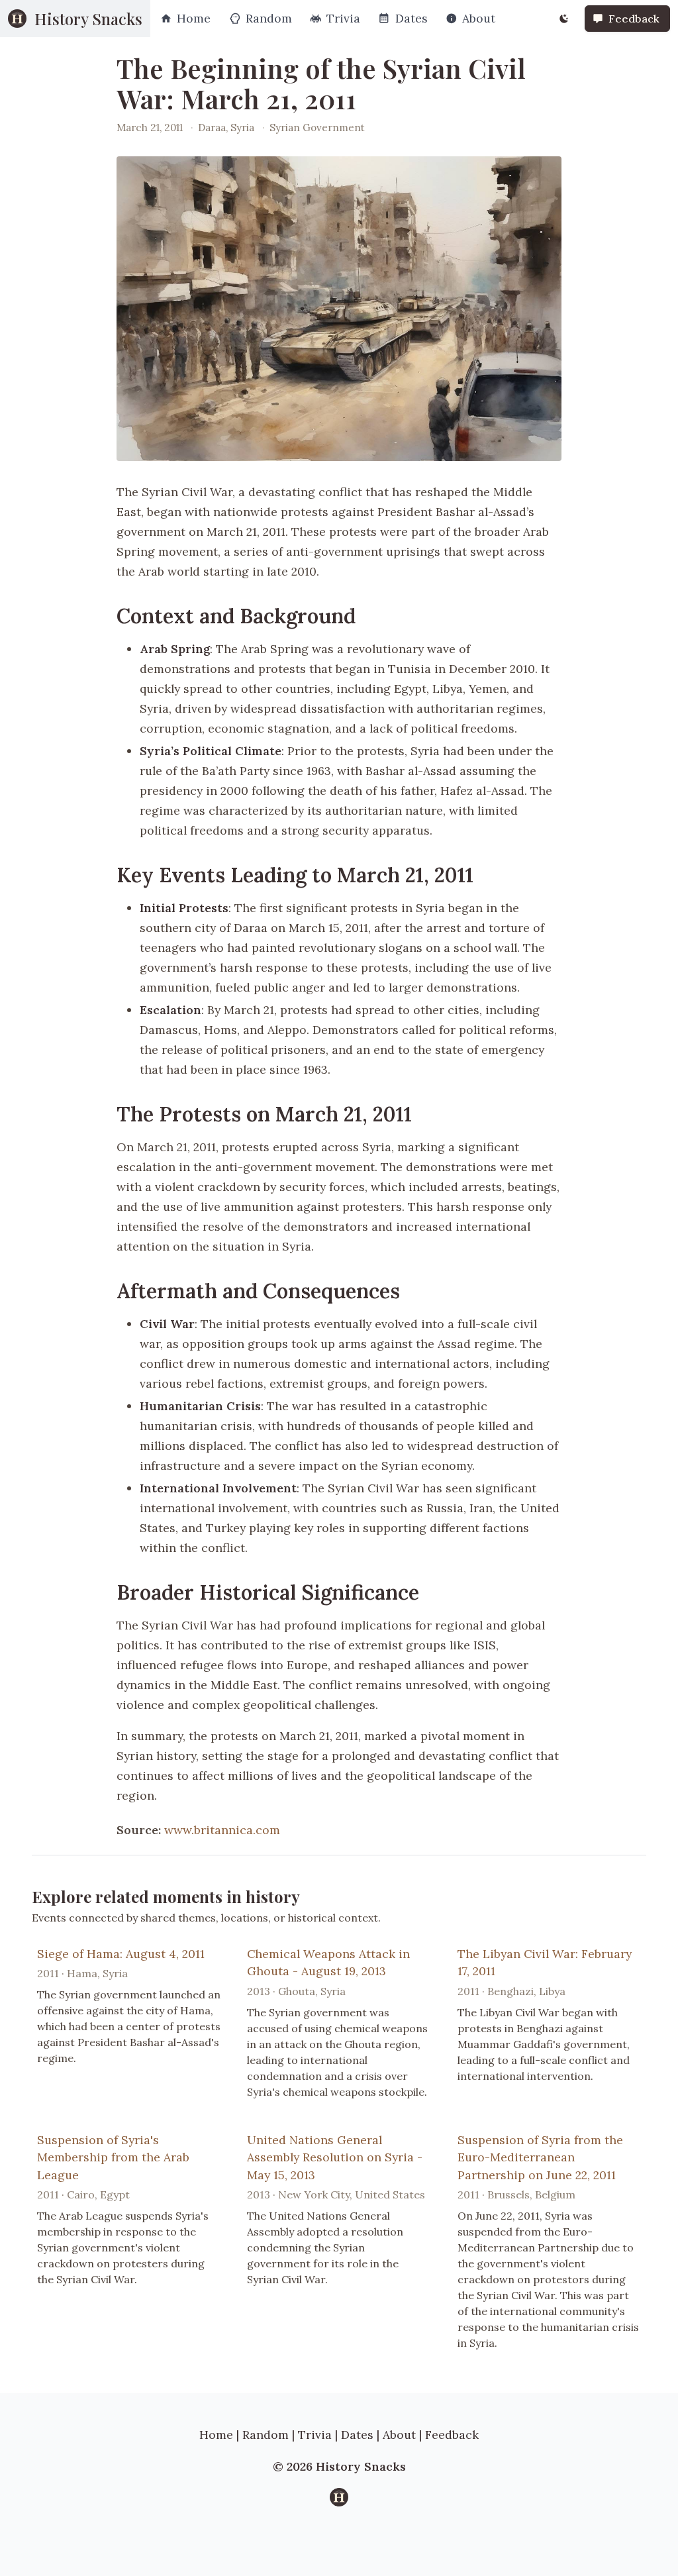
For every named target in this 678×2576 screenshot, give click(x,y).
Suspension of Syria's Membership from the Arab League (113, 2157)
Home (216, 2435)
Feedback (452, 2435)
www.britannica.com (222, 1830)
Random (266, 2435)
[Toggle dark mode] (564, 19)
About (399, 2435)
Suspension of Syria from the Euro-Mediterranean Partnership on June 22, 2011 (540, 2157)
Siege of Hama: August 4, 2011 (121, 1954)
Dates (357, 2435)
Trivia (315, 2435)
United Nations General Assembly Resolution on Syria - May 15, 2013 (335, 2157)
